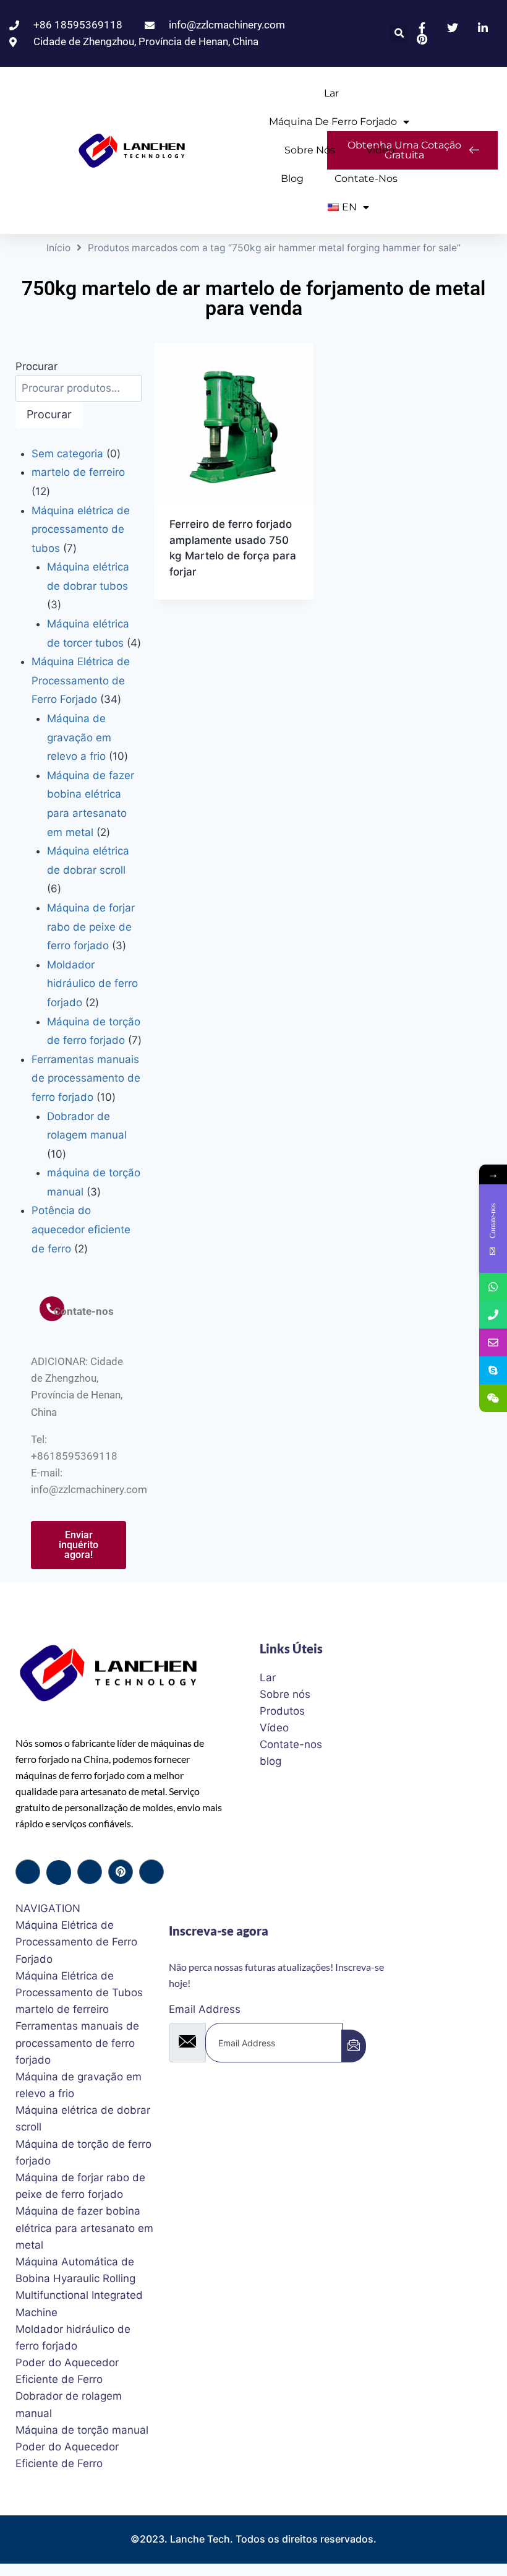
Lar (331, 93)
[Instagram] (151, 1872)
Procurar (36, 366)
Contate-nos (366, 179)
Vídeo (380, 150)
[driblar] (121, 1872)
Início (58, 248)
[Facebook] (28, 1872)
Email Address (205, 2009)
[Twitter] (59, 1872)
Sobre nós (310, 150)
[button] (399, 34)
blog (292, 179)
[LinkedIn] (90, 1872)
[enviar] (354, 2046)
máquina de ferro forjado (333, 122)
